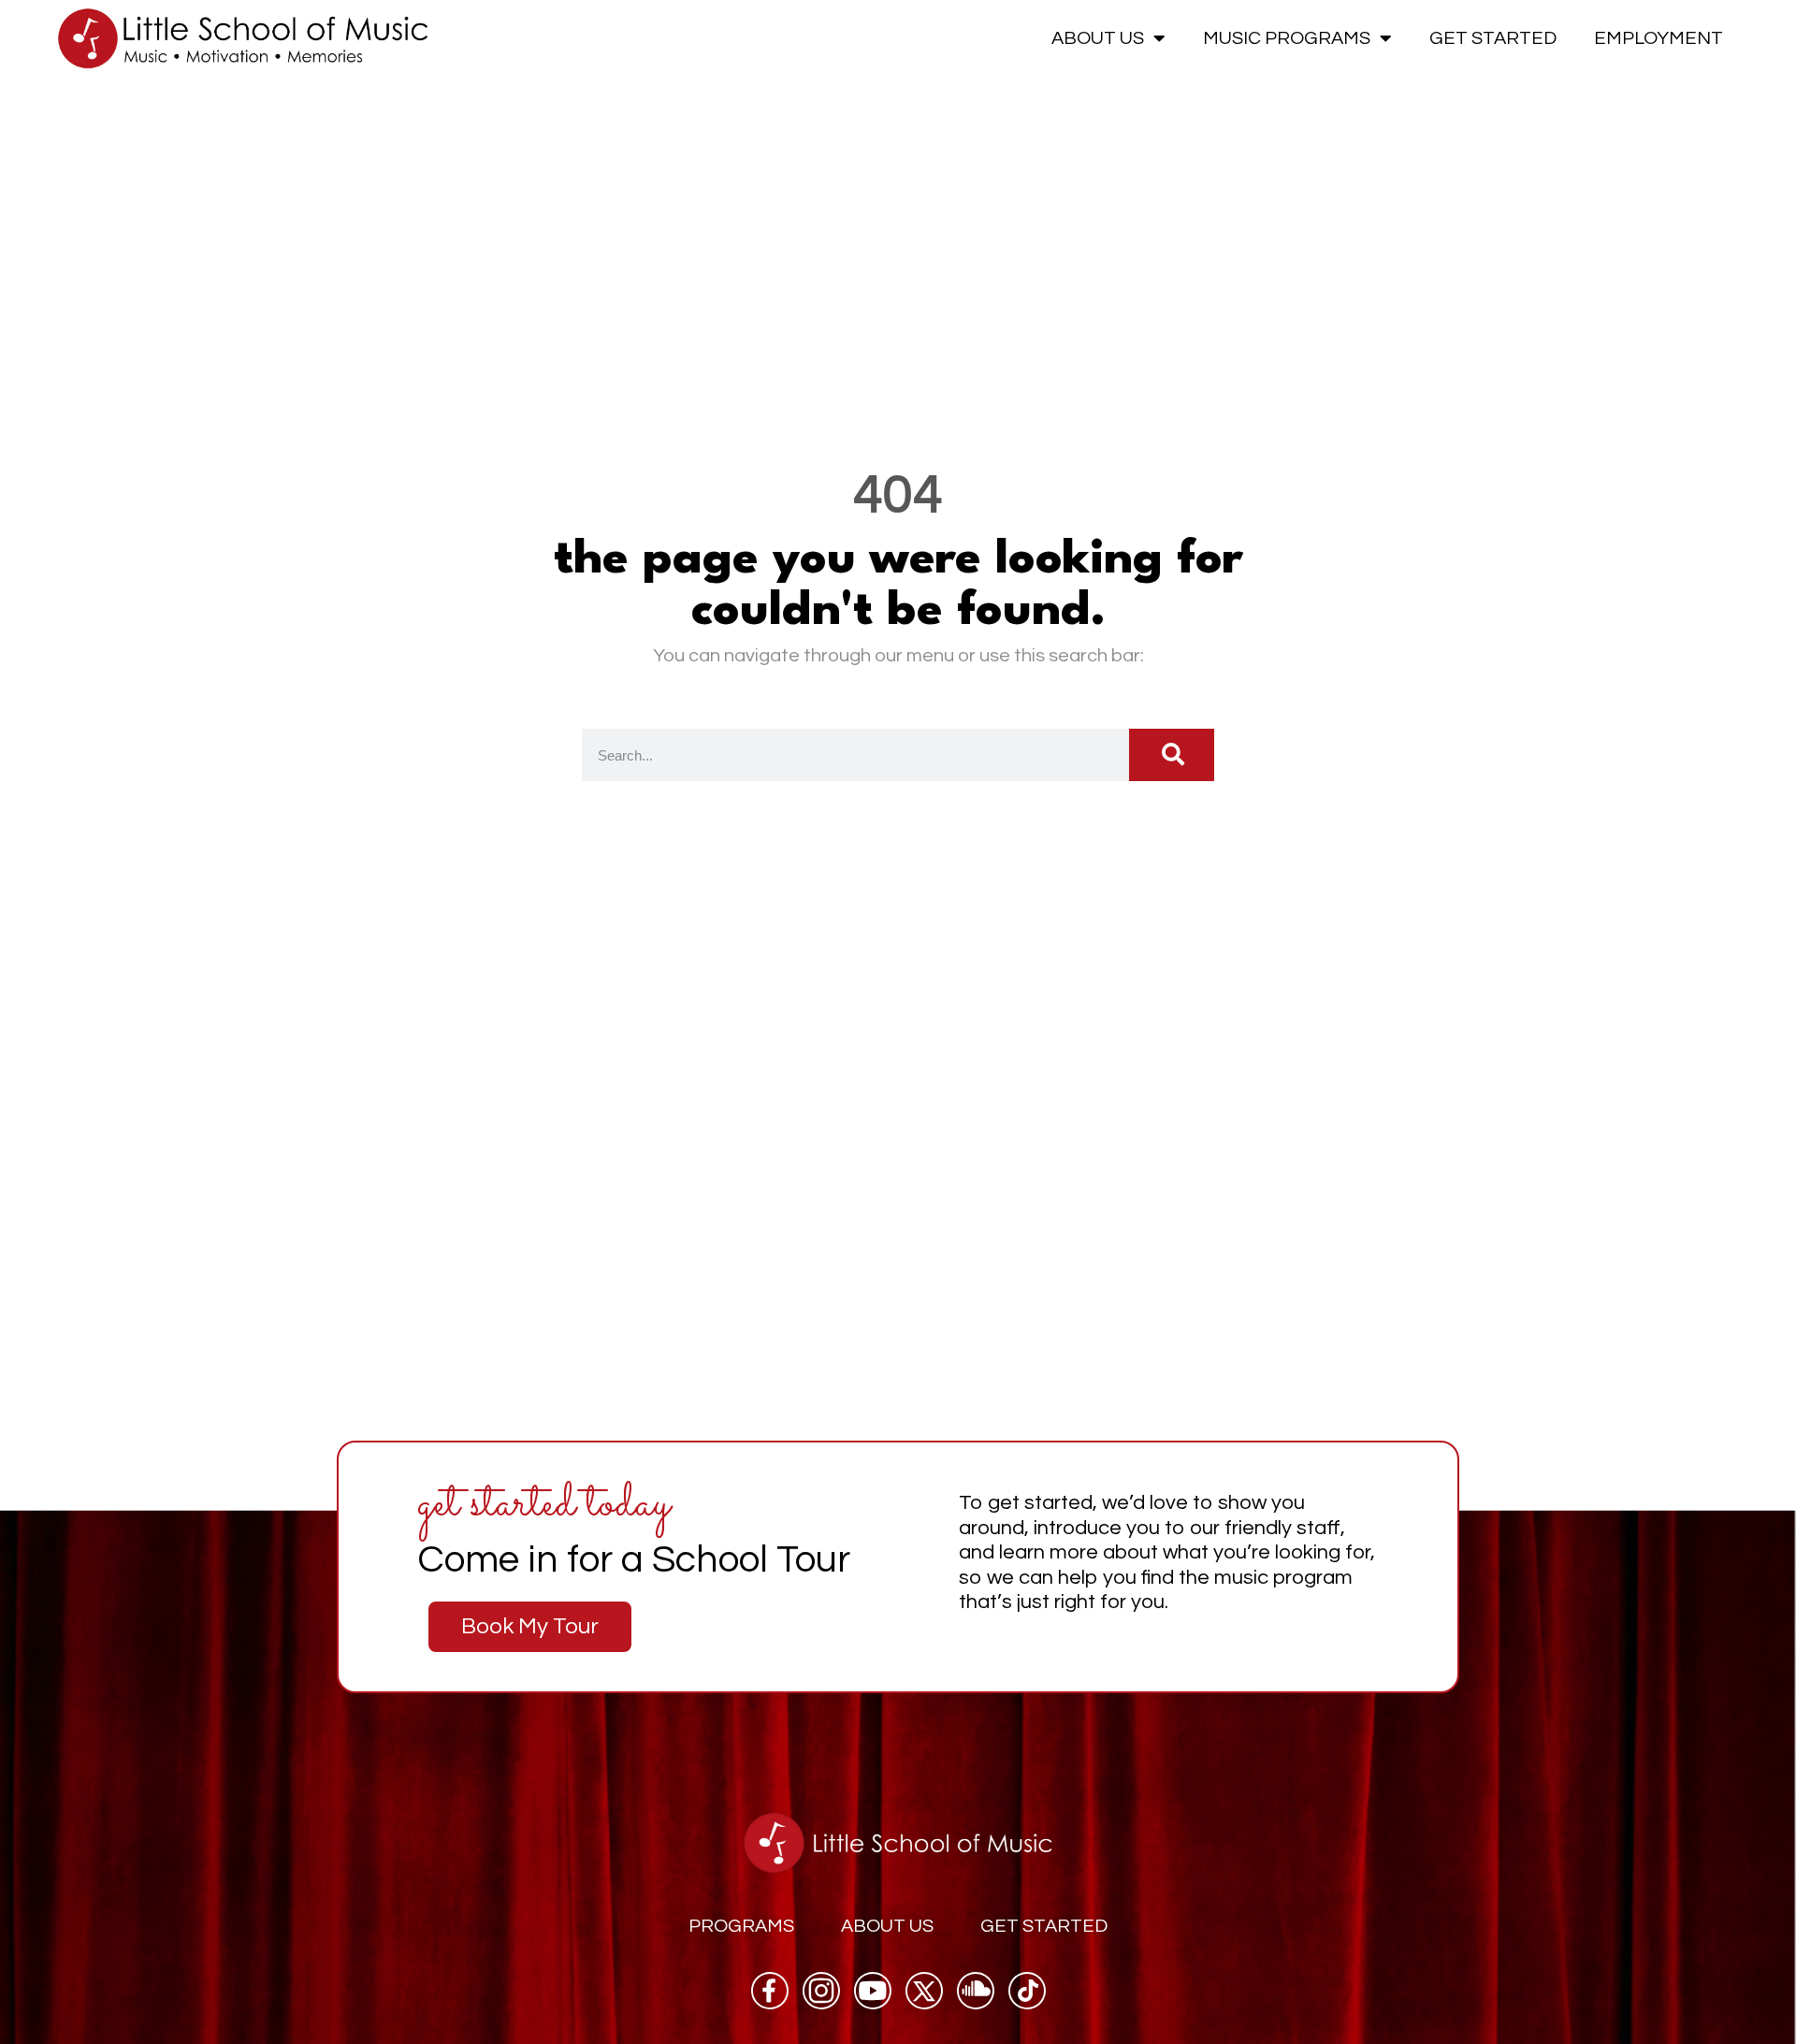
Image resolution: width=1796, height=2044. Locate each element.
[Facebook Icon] (770, 1991)
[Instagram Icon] (821, 1991)
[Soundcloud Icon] (976, 1991)
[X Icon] (924, 1991)
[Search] (1172, 755)
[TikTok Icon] (1027, 1991)
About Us (1098, 38)
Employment (1658, 38)
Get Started (1493, 38)
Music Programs (1287, 38)
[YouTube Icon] (873, 1991)
